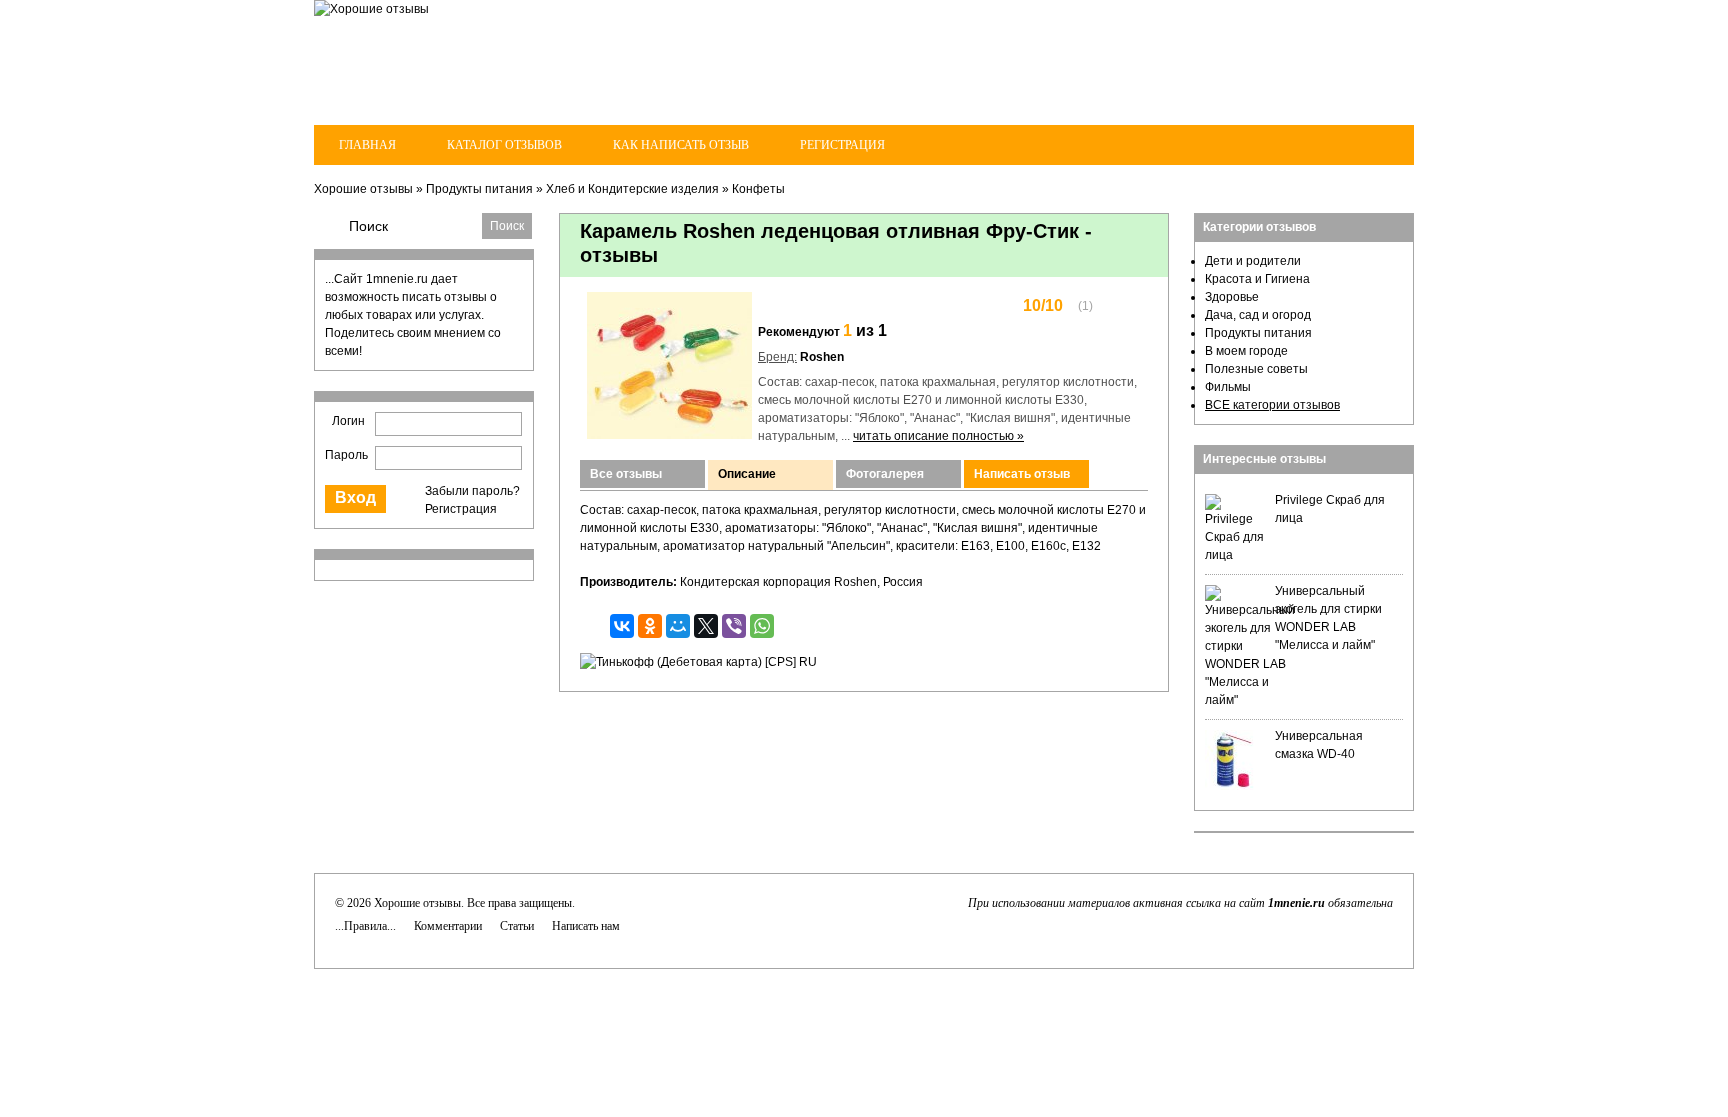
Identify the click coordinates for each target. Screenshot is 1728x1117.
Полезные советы (1256, 369)
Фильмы (1228, 387)
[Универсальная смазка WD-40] (1235, 786)
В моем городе (1246, 351)
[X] (706, 626)
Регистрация (842, 145)
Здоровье (1232, 297)
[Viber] (734, 626)
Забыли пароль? (472, 491)
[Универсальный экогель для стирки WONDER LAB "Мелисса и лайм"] (1250, 700)
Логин (348, 421)
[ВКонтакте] (622, 626)
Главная (367, 145)
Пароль (346, 455)
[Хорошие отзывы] (371, 9)
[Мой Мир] (678, 626)
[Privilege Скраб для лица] (1235, 555)
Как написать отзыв (681, 145)
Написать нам (586, 926)
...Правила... (365, 926)
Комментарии (448, 926)
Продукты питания (479, 189)
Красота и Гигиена (1257, 279)
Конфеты (758, 189)
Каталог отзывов (504, 145)
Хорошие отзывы (363, 189)
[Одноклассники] (650, 626)
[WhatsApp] (762, 626)
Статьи (517, 926)
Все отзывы (626, 474)
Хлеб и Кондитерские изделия (632, 189)
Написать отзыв (1022, 474)
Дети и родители (1253, 261)
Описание (747, 474)
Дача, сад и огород (1258, 315)
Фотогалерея (885, 474)
